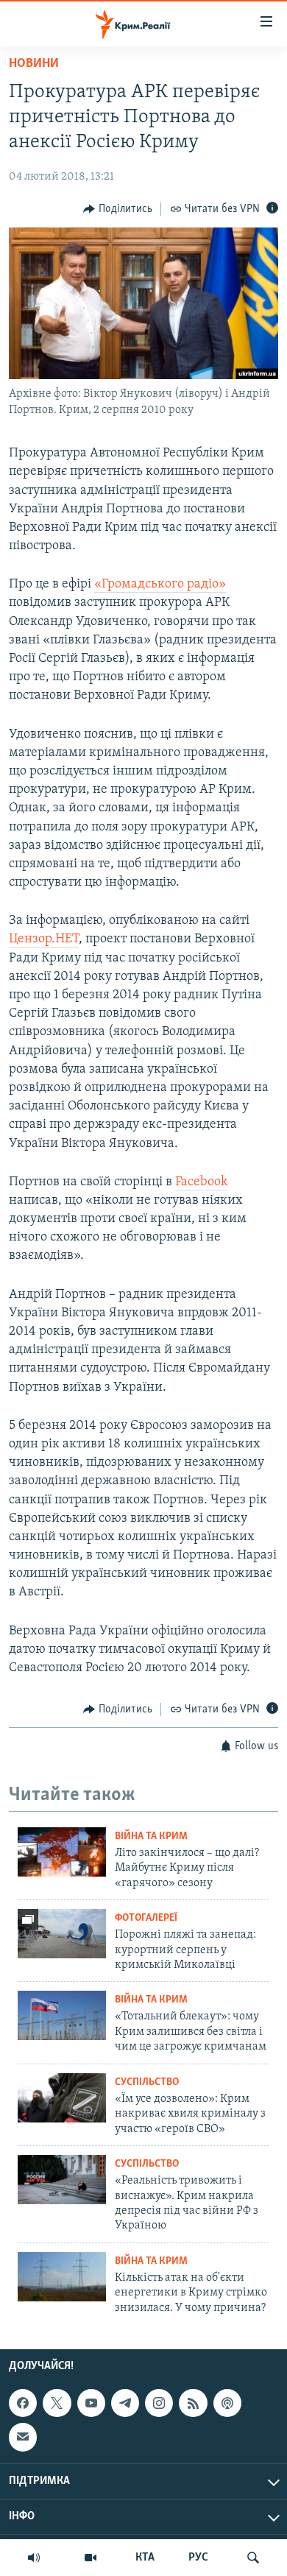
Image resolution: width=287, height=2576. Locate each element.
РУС (198, 2558)
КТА (145, 2558)
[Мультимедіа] (91, 2558)
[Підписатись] (23, 2437)
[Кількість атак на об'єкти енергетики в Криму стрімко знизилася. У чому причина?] (62, 2277)
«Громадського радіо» (160, 585)
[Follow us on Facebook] (23, 2403)
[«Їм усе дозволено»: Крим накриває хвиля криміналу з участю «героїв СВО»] (62, 2098)
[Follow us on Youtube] (91, 2403)
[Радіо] (34, 2558)
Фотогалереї (146, 1918)
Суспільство (147, 2082)
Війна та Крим (151, 1836)
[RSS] (193, 2403)
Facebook (202, 1182)
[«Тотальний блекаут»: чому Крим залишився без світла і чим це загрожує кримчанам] (62, 2015)
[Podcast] (227, 2403)
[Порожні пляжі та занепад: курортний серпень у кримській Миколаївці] (62, 1934)
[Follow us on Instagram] (159, 2403)
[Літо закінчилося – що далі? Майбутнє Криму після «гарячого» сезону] (62, 1852)
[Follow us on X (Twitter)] (57, 2403)
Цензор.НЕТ (44, 939)
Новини (34, 64)
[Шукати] (253, 2558)
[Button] (118, 209)
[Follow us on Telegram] (125, 2403)
